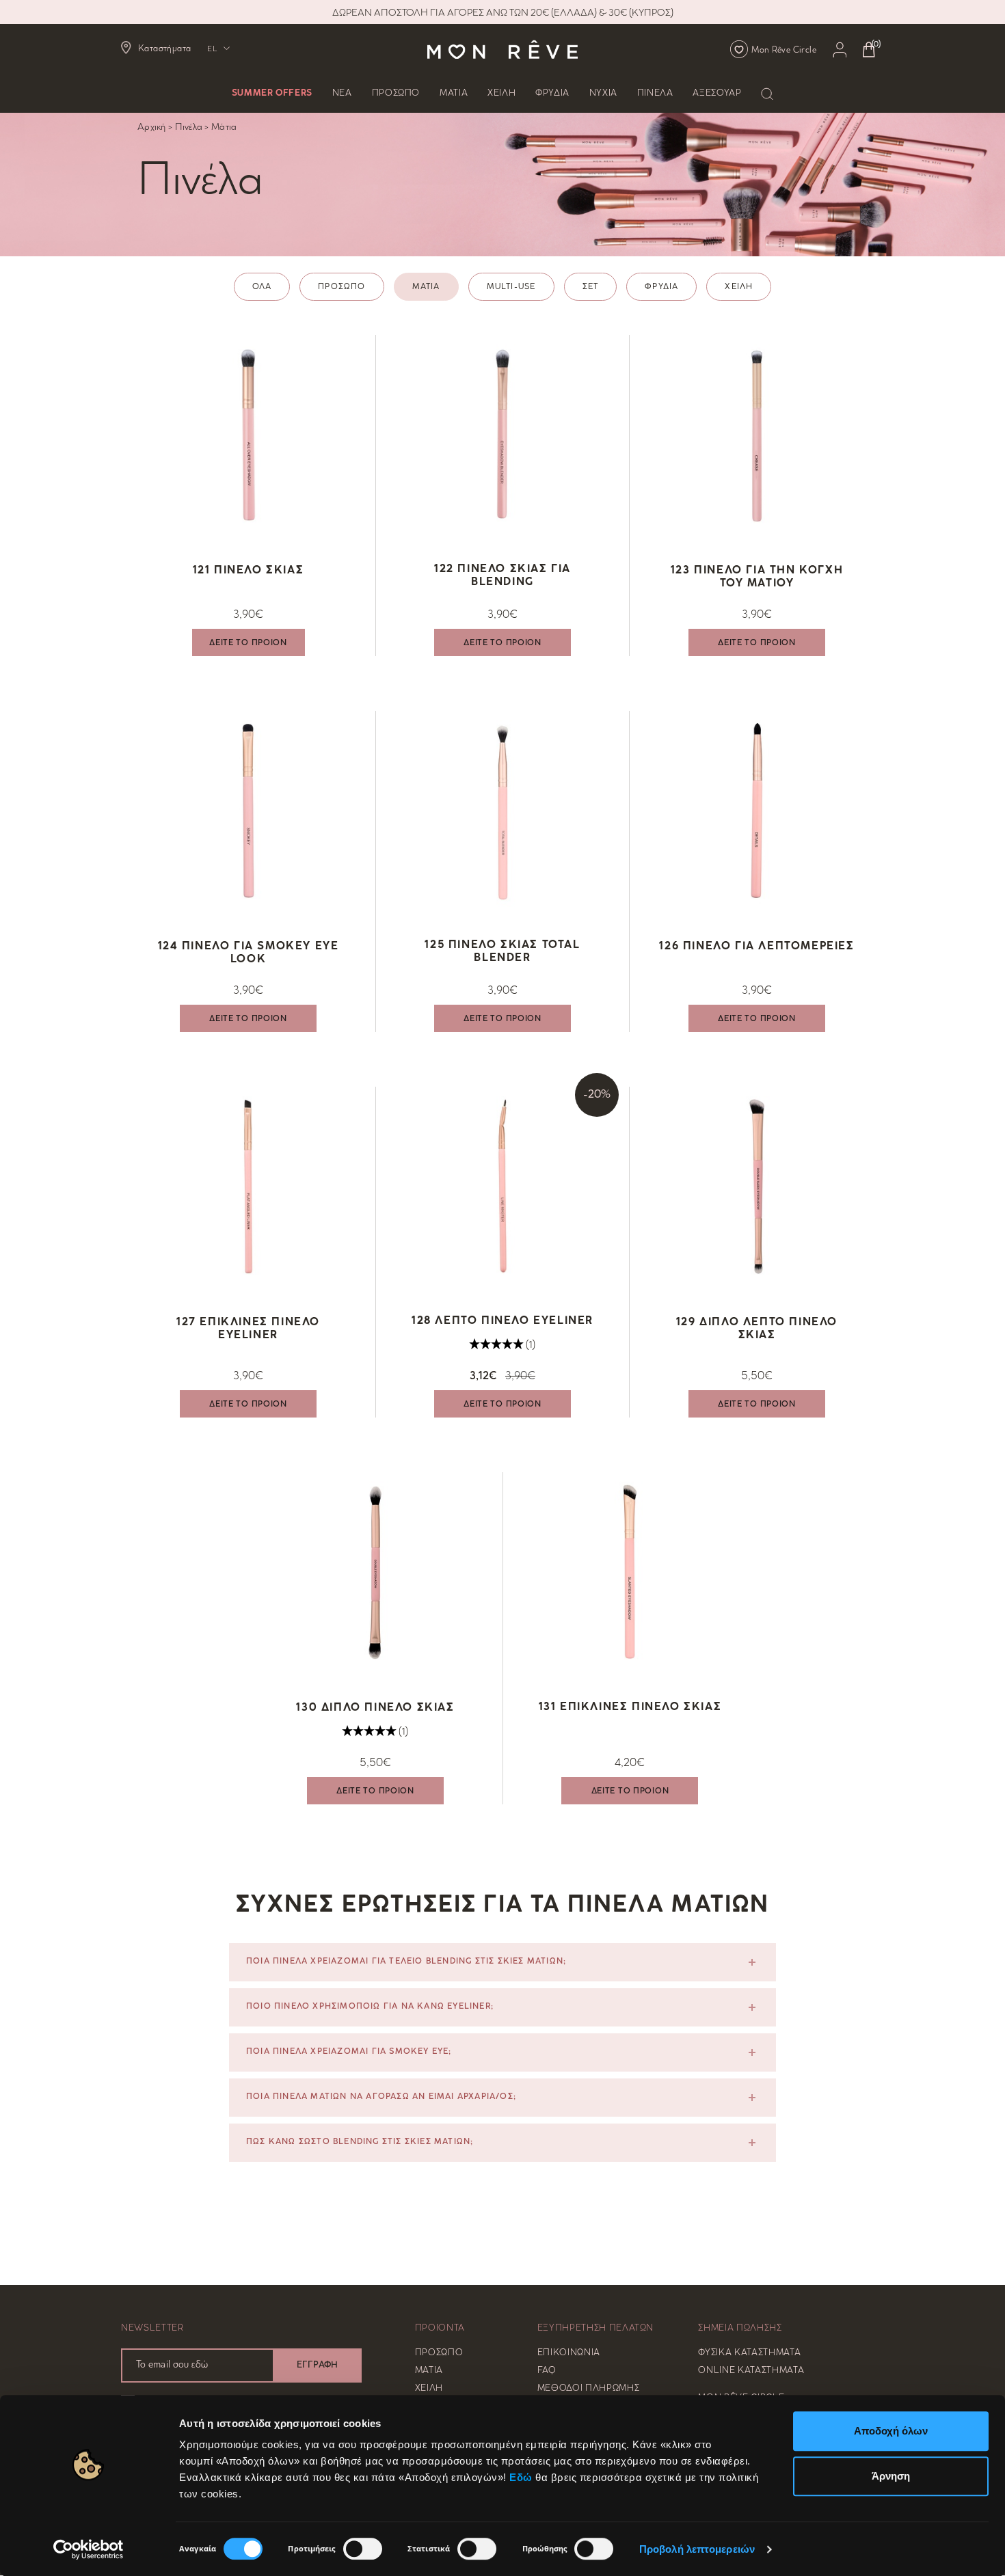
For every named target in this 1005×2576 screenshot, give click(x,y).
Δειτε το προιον (248, 643)
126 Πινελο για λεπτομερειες (756, 947)
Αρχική (152, 127)
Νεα (342, 94)
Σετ (591, 287)
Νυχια (603, 94)
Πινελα (655, 94)
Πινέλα (189, 127)
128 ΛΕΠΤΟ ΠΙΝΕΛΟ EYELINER (502, 1321)
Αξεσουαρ (717, 94)
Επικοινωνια (569, 2353)
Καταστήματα (164, 49)
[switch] (363, 2549)
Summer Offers (272, 94)
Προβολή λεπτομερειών (697, 2549)
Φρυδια (552, 94)
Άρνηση (891, 2476)
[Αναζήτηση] (767, 94)
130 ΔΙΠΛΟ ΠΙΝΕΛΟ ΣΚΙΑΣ (375, 1708)
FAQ (547, 2371)
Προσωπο (396, 94)
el (212, 50)
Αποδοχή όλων (891, 2431)
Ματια (454, 94)
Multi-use (511, 287)
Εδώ (521, 2477)
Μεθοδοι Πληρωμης (588, 2389)
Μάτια (224, 127)
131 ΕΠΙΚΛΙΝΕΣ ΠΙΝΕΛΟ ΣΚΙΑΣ (630, 1708)
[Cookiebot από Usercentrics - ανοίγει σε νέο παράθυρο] (89, 2549)
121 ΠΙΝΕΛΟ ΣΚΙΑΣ (249, 571)
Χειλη (501, 94)
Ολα (262, 287)
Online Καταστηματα (751, 2371)
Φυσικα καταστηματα (749, 2353)
